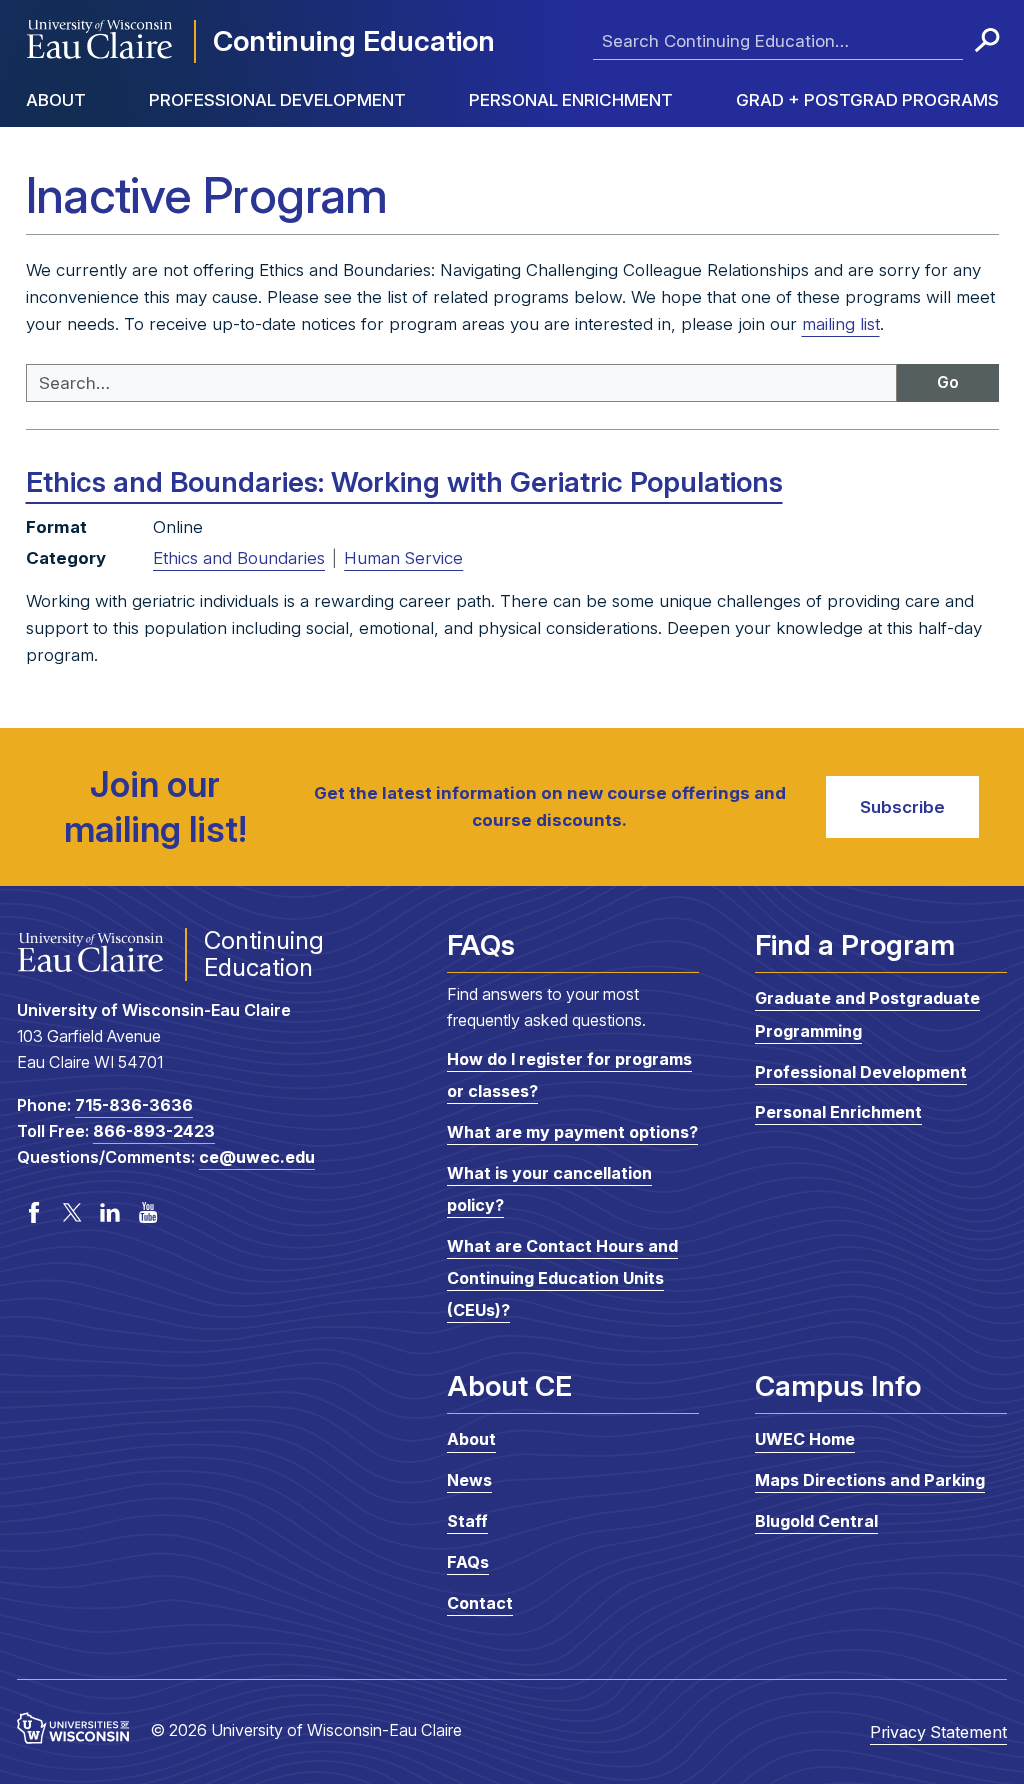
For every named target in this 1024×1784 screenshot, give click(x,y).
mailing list (841, 324)
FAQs (468, 1562)
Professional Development (277, 100)
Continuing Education (354, 41)
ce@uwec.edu (257, 1157)
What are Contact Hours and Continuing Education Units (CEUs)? (562, 1278)
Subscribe (902, 807)
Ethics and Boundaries (239, 558)
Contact (480, 1603)
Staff (467, 1521)
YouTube (148, 1213)
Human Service (403, 558)
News (469, 1480)
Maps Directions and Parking (870, 1480)
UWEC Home (805, 1440)
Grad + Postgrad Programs (867, 100)
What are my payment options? (572, 1132)
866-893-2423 (154, 1131)
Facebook (34, 1213)
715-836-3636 (134, 1105)
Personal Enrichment (571, 100)
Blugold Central (816, 1521)
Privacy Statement (938, 1732)
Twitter (72, 1213)
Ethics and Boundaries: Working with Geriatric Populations (404, 482)
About (56, 100)
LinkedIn (110, 1213)
